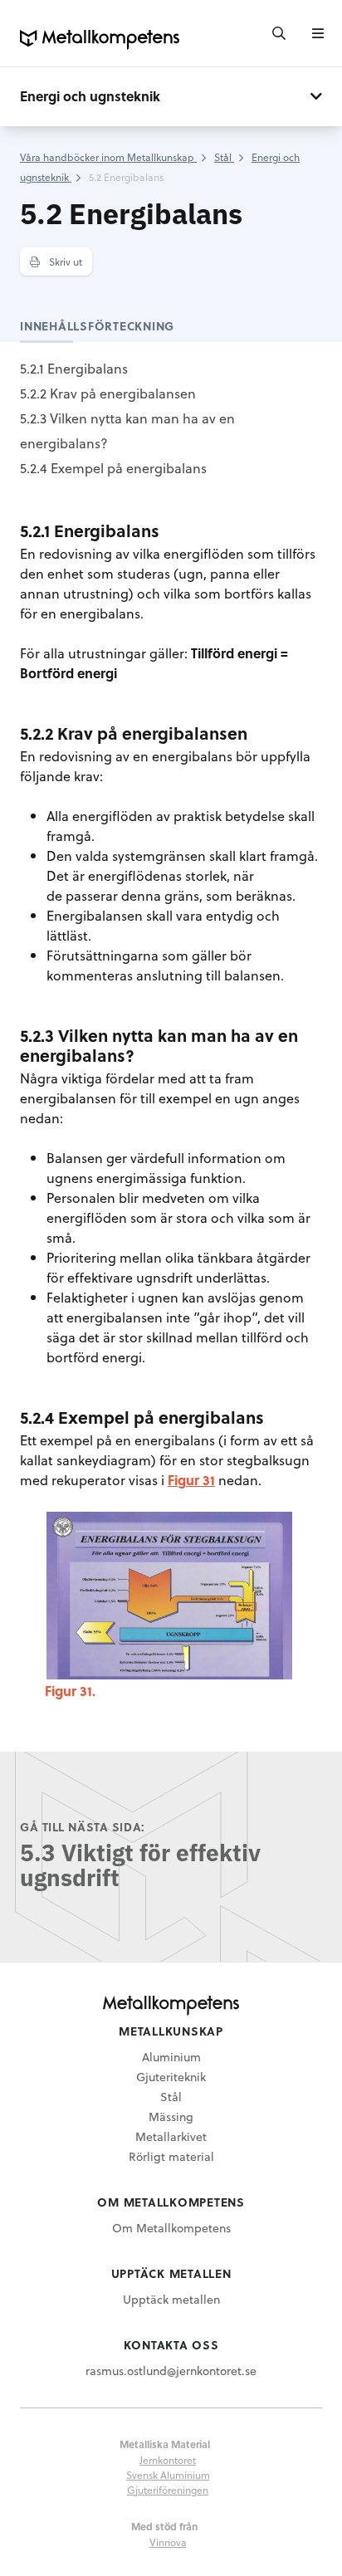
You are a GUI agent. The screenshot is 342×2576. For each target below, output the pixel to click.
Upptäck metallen (171, 2299)
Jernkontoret (168, 2460)
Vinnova (168, 2542)
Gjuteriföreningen (168, 2490)
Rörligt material (171, 2156)
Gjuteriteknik (171, 2077)
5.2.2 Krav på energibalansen (108, 393)
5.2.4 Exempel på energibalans (113, 468)
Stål (171, 2097)
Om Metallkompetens (171, 2228)
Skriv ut (64, 262)
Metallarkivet (171, 2136)
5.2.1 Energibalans (74, 368)
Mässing (171, 2117)
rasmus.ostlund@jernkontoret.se (171, 2371)
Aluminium (171, 2057)
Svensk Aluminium (168, 2475)
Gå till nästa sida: (83, 1827)
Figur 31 (191, 1480)
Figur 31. (70, 1691)
